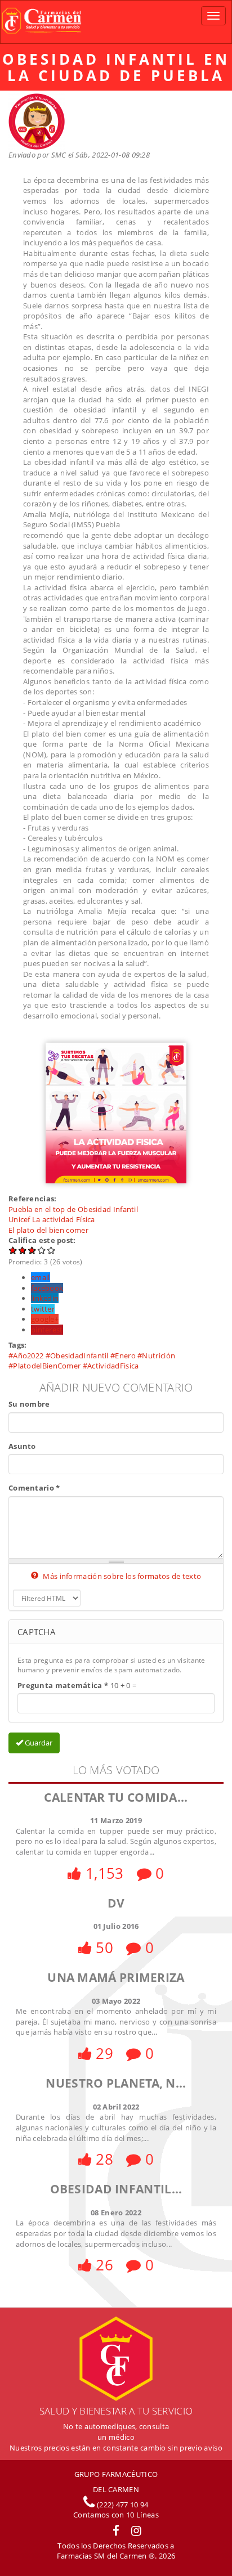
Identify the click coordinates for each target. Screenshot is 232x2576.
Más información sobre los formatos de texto (121, 1576)
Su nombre (29, 1404)
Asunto (22, 1446)
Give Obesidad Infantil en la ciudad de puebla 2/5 (23, 1250)
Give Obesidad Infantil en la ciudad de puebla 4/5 (42, 1250)
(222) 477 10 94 (122, 2505)
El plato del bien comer (48, 1230)
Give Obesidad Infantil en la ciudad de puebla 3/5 (32, 1250)
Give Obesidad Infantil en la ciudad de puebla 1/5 (13, 1250)
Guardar (38, 1743)
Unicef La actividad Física (52, 1219)
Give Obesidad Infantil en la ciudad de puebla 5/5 (52, 1250)
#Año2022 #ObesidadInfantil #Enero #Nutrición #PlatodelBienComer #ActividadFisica (92, 1361)
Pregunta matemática (63, 1685)
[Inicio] (41, 22)
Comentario (34, 1488)
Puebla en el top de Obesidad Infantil (73, 1209)
